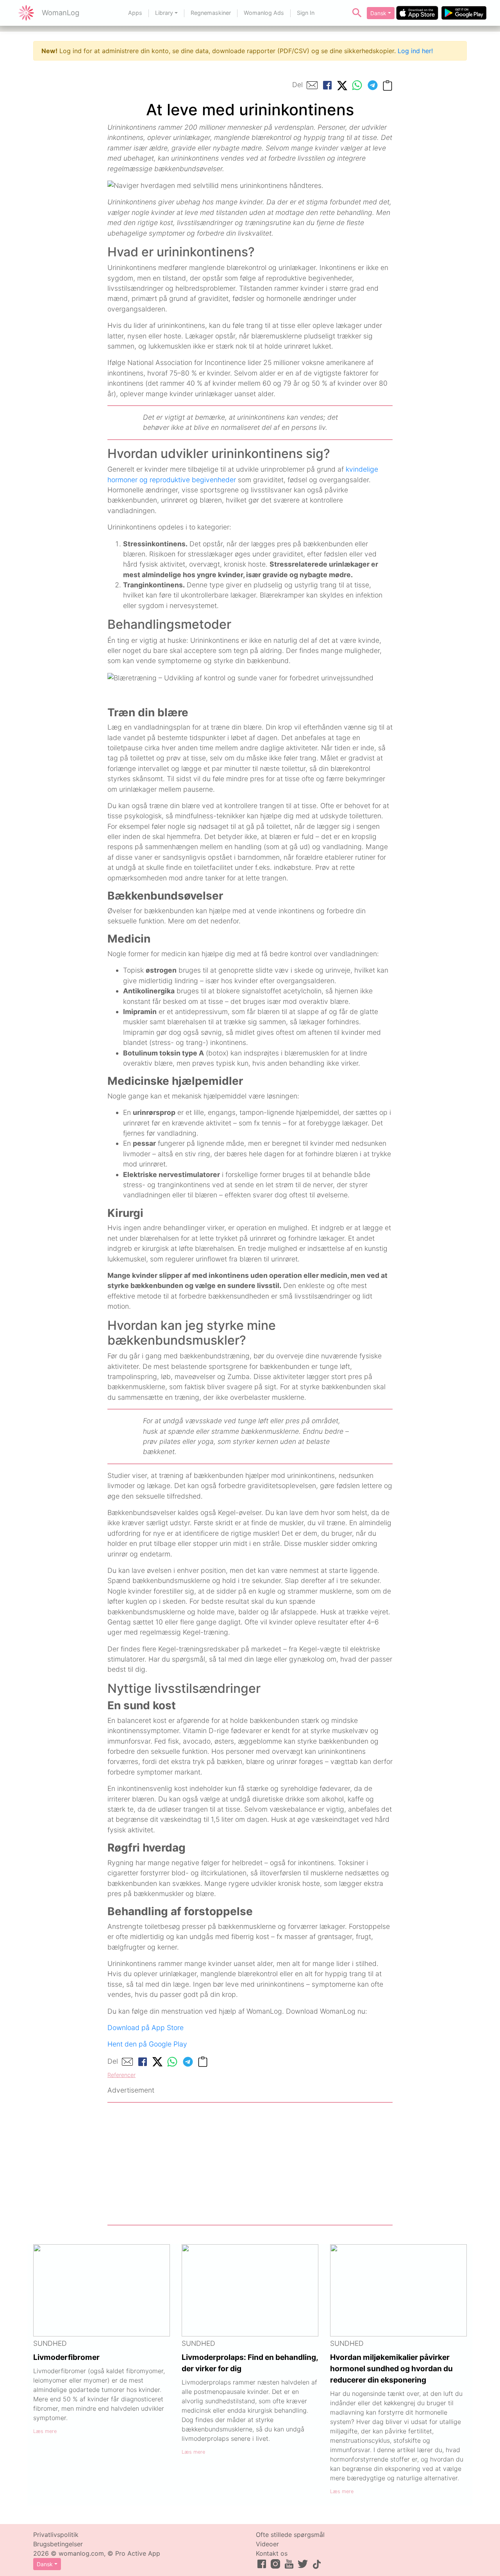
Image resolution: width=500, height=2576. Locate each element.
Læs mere (45, 2431)
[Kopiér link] (387, 85)
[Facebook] (327, 85)
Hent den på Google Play (147, 2044)
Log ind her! (415, 51)
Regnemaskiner (211, 13)
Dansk (378, 13)
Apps (135, 13)
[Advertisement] (250, 2164)
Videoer (267, 2544)
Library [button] (164, 13)
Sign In (306, 13)
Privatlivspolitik (56, 2535)
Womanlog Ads (264, 13)
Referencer (121, 2075)
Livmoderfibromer (66, 2357)
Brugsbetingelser (58, 2544)
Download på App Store (146, 2028)
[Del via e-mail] (312, 85)
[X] (342, 85)
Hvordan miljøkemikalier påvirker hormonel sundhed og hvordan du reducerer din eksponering (391, 2368)
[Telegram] (373, 85)
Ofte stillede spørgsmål (290, 2535)
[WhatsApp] (357, 85)
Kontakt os (272, 2553)
